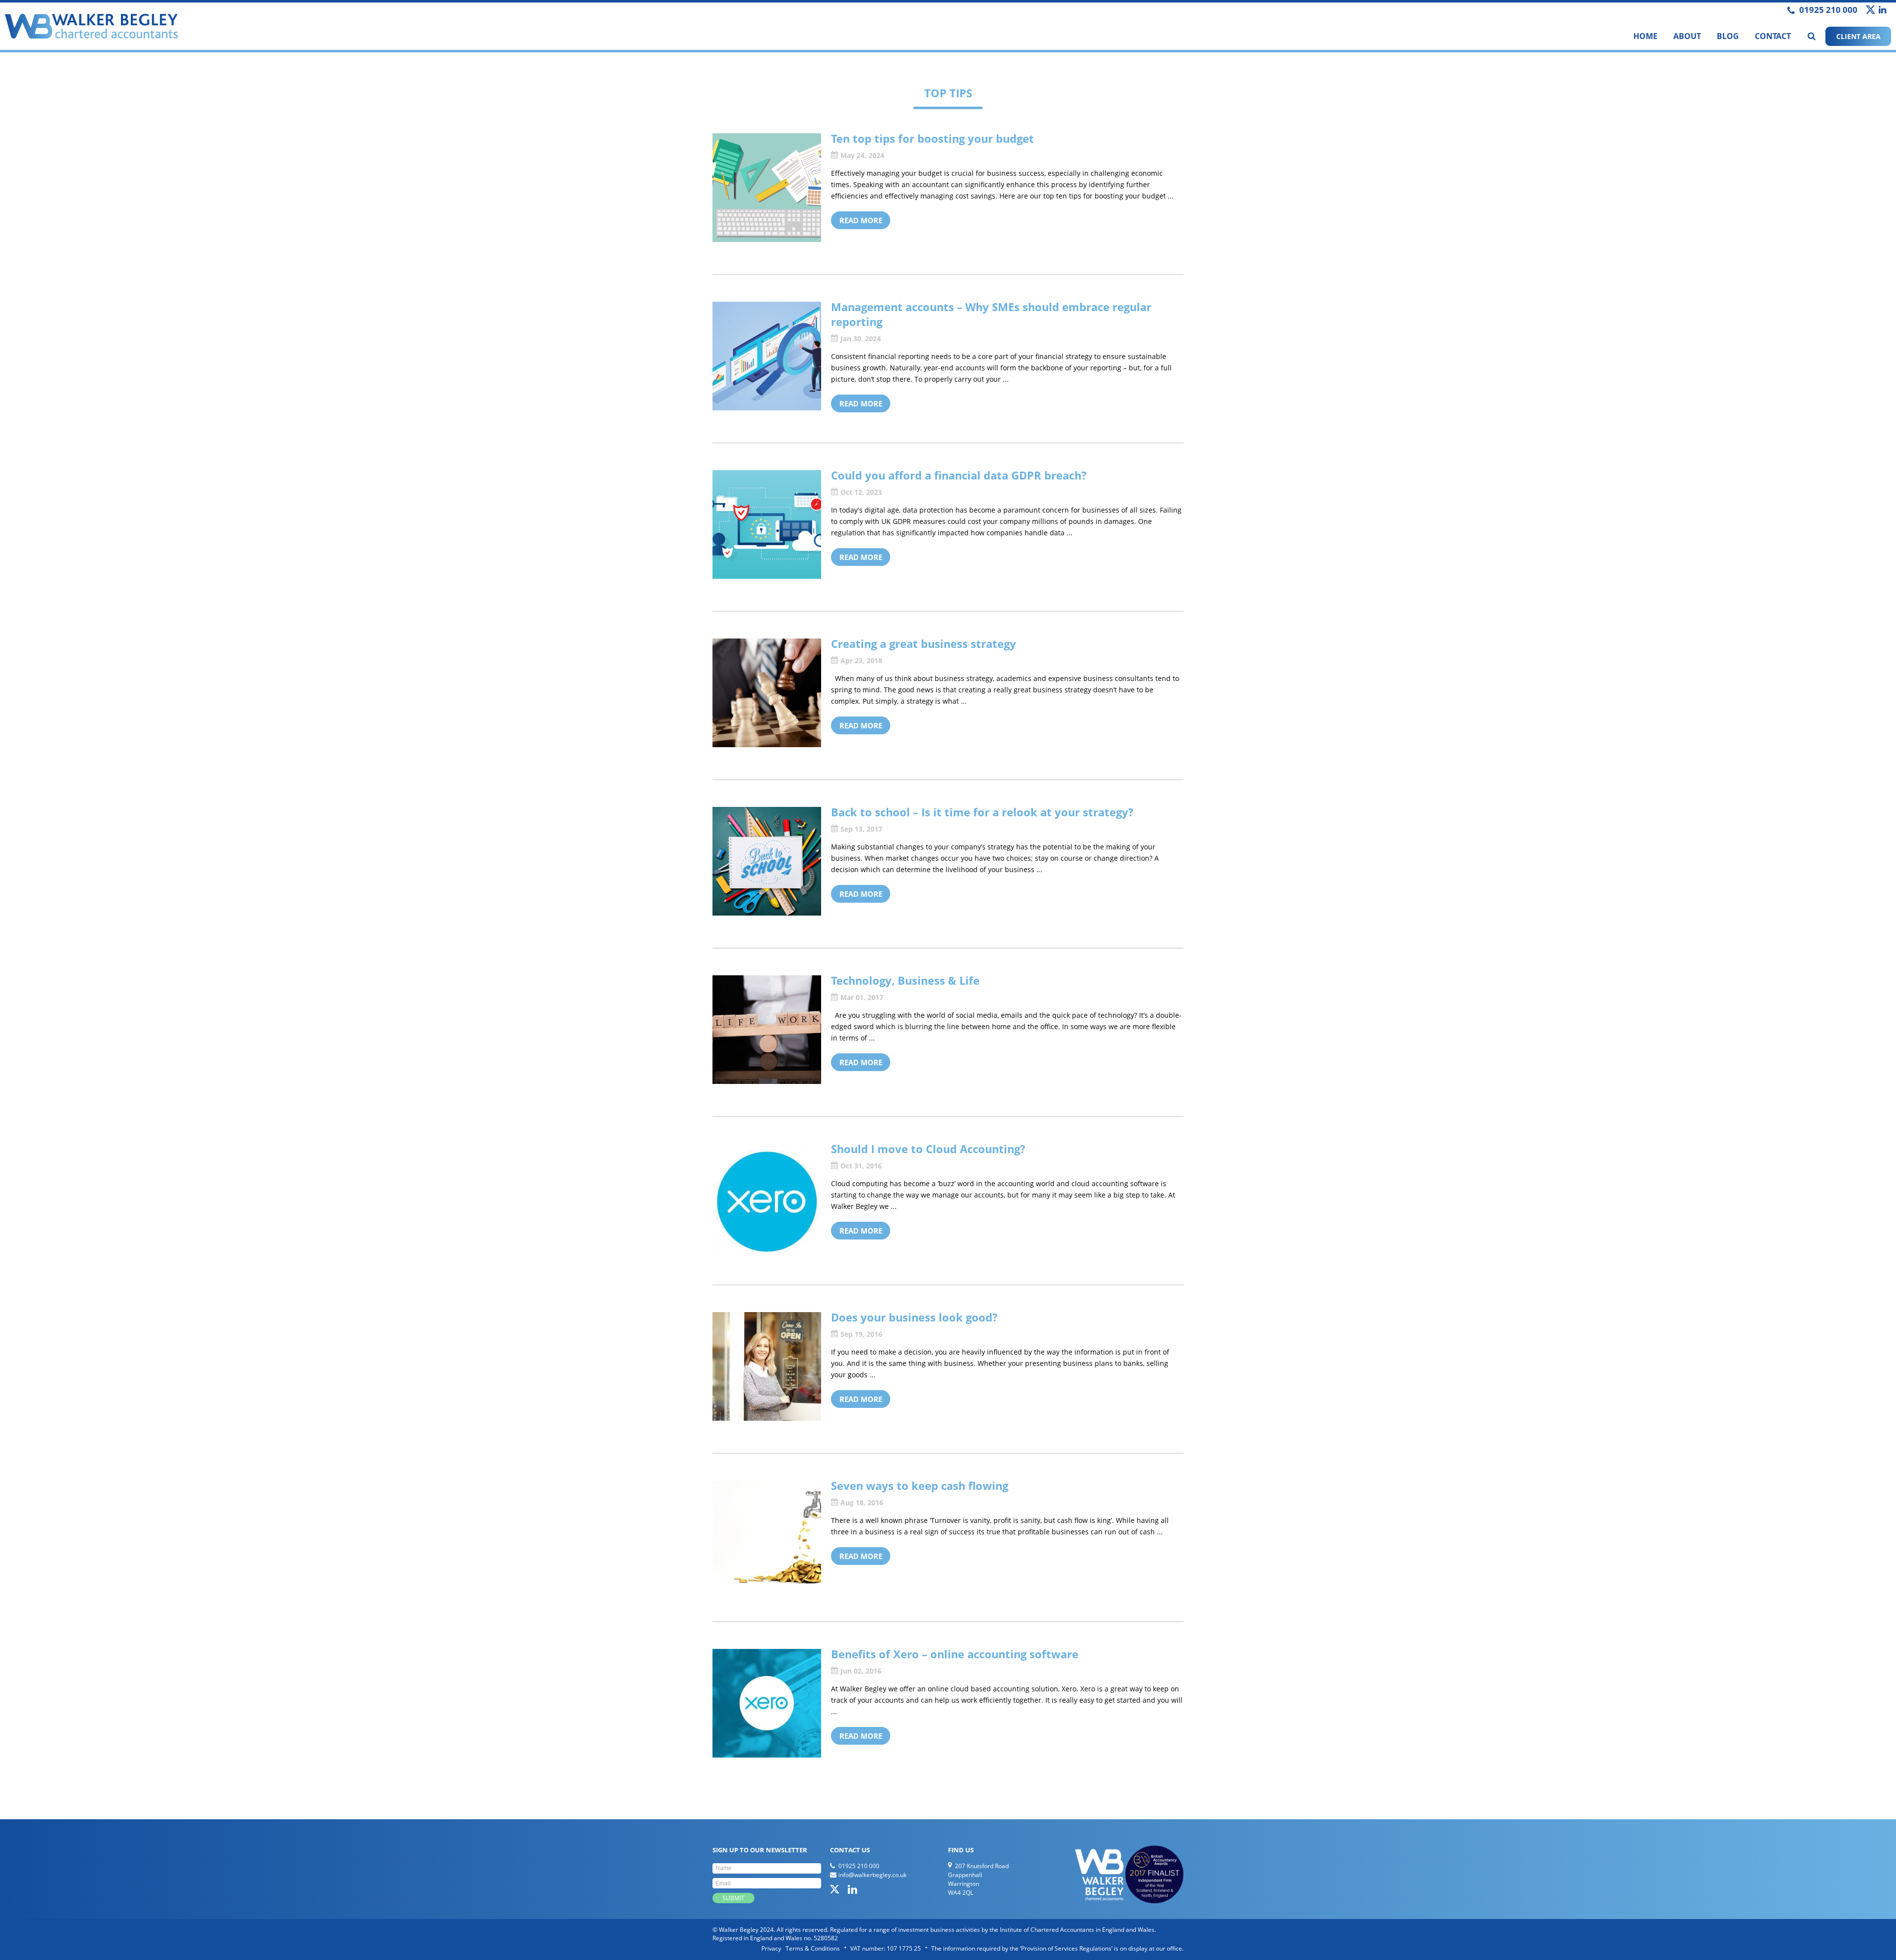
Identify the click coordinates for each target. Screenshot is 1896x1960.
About (1687, 36)
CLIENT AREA (1858, 36)
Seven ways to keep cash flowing (920, 1485)
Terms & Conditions (813, 1948)
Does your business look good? (914, 1317)
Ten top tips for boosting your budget (932, 138)
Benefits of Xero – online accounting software (955, 1654)
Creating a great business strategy (924, 643)
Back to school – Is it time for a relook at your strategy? (982, 812)
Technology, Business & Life (905, 980)
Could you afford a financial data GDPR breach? (959, 475)
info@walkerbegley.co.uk (872, 1875)
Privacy (771, 1948)
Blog (1728, 36)
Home (1645, 36)
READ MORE (861, 220)
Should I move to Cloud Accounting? (928, 1149)
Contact (1773, 36)
